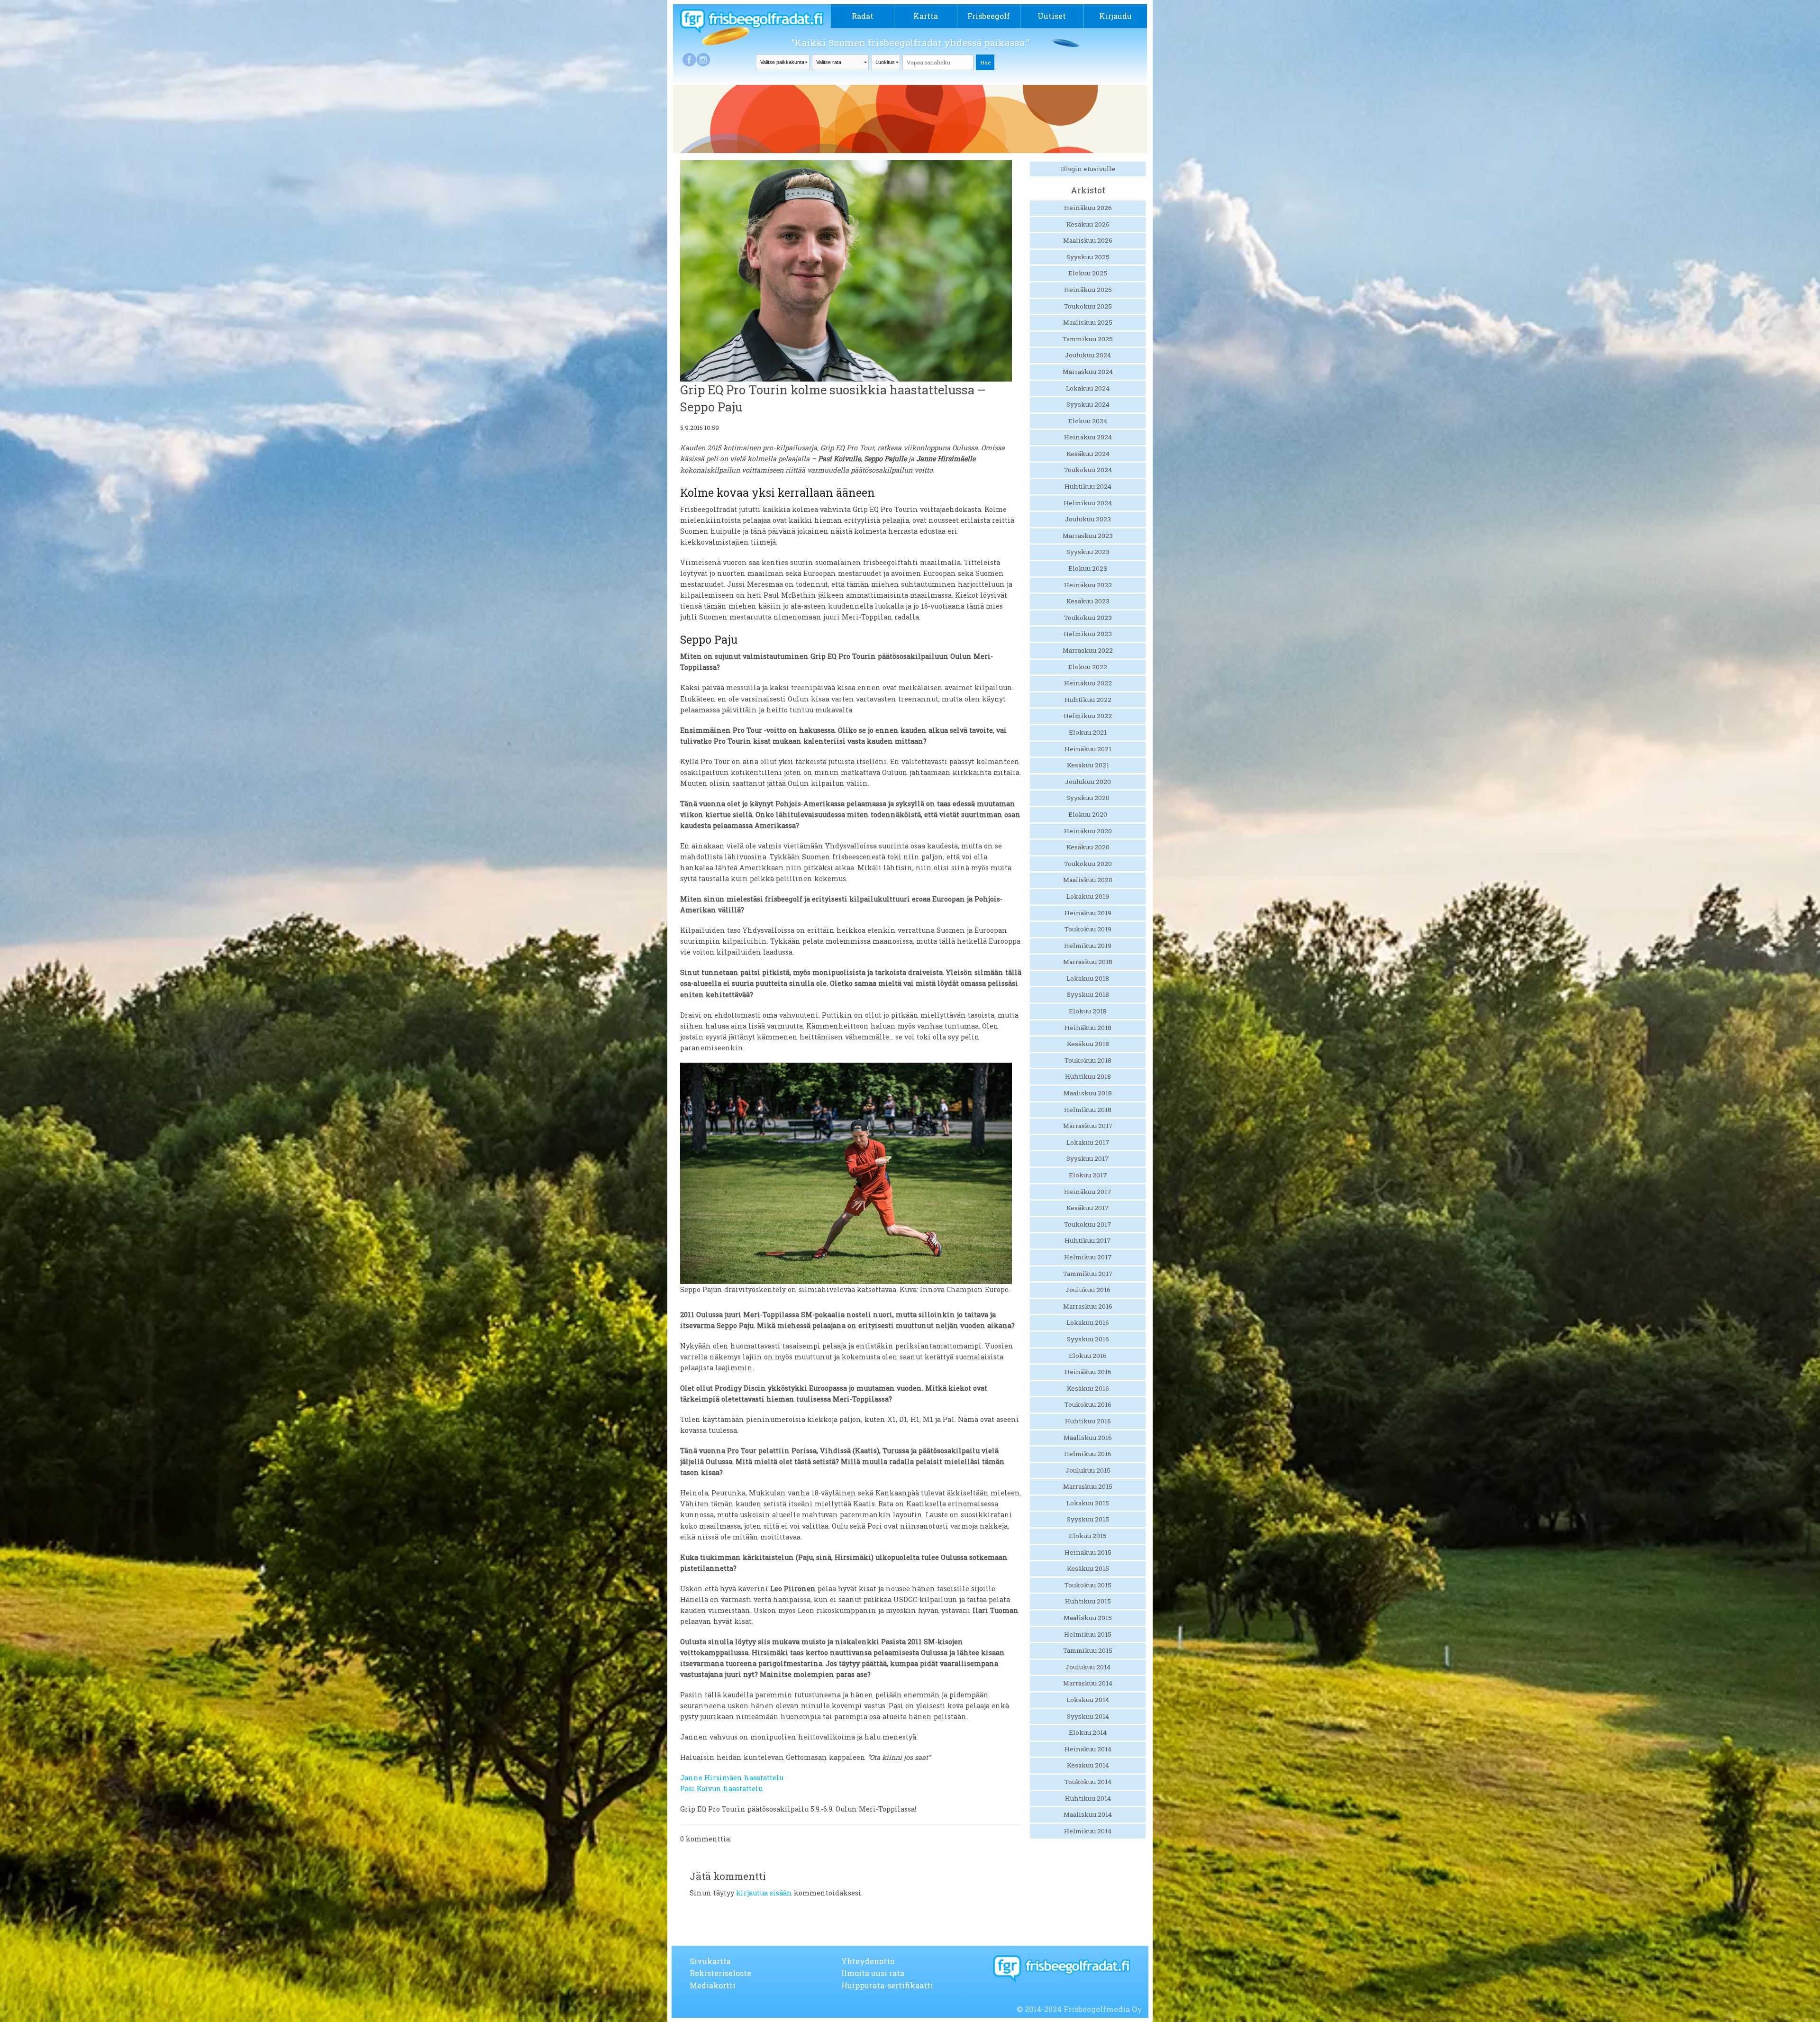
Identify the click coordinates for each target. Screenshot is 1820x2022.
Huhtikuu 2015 (1088, 1601)
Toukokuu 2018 (1088, 1060)
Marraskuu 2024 (1088, 372)
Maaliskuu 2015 (1088, 1618)
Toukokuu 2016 (1088, 1404)
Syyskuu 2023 (1088, 552)
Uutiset (1052, 16)
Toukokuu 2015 (1088, 1585)
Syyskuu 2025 (1088, 257)
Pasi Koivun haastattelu (721, 1789)
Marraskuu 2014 (1088, 1683)
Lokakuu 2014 (1088, 1700)
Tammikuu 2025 (1088, 339)
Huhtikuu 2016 (1088, 1421)
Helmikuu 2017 (1088, 1257)
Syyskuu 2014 (1088, 1716)
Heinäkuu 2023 (1088, 585)
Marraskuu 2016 (1088, 1306)
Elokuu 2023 (1088, 568)
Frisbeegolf (989, 16)
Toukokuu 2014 (1088, 1782)
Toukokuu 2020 (1088, 864)
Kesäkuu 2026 (1088, 224)
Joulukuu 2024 (1088, 355)
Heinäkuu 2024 (1088, 437)
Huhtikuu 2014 (1088, 1798)
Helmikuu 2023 (1088, 634)
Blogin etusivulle (1088, 169)
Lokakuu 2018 (1088, 978)
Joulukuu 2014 (1088, 1667)
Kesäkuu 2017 (1088, 1208)
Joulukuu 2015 (1088, 1470)
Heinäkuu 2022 (1088, 683)
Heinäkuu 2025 (1088, 290)
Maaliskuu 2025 (1088, 322)
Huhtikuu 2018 (1088, 1076)
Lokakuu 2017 (1088, 1142)
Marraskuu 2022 (1088, 650)
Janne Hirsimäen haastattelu (732, 1778)
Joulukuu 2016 (1088, 1290)
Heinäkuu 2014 (1088, 1749)
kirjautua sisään (764, 1893)
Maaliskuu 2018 (1088, 1093)
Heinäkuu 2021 (1088, 749)
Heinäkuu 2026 (1088, 208)
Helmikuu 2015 (1088, 1634)
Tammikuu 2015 (1088, 1650)
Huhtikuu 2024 (1088, 486)
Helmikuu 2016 (1088, 1454)
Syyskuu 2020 (1088, 798)
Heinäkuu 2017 (1088, 1192)
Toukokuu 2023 (1088, 618)
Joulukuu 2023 (1088, 519)
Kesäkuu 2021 (1088, 765)
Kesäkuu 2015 (1088, 1568)
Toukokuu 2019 (1088, 929)
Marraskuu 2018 (1088, 962)
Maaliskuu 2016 (1088, 1438)
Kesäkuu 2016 (1088, 1388)
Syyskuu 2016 (1088, 1339)
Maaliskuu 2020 (1088, 880)
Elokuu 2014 (1088, 1732)
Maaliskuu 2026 (1088, 240)
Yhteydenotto (868, 1961)
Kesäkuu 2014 (1088, 1765)
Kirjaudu (1115, 16)
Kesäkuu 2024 (1088, 454)
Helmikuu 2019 (1088, 946)
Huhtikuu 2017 (1088, 1240)
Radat (863, 16)
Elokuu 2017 (1088, 1175)
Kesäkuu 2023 (1088, 601)
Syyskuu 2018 (1088, 994)
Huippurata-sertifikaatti (887, 1985)
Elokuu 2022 (1088, 667)
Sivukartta (710, 1961)
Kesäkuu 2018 (1088, 1044)
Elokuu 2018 (1088, 1011)
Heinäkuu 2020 (1088, 831)
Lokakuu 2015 (1088, 1503)
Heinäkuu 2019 (1088, 913)
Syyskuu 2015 (1088, 1519)
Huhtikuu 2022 (1088, 700)
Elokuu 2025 (1088, 273)
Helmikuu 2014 (1088, 1831)
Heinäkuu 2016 (1088, 1372)
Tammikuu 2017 (1088, 1274)
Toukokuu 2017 (1088, 1224)
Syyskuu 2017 (1088, 1158)
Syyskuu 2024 (1088, 404)
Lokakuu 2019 (1088, 896)
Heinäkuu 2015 (1088, 1552)
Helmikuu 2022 (1088, 716)
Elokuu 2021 (1088, 732)
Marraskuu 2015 (1088, 1486)
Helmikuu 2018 (1088, 1110)
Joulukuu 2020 (1088, 782)
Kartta (926, 16)
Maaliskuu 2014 (1088, 1814)
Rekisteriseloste (720, 1973)
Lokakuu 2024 (1088, 388)
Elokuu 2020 (1088, 814)
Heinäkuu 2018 (1088, 1028)
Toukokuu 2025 (1088, 306)
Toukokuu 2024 (1088, 470)
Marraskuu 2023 (1088, 536)
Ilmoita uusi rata (873, 1973)
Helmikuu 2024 (1088, 503)
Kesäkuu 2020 (1088, 847)
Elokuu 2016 (1088, 1356)
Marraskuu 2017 (1088, 1126)
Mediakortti (713, 1985)
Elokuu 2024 (1088, 421)
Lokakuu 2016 (1088, 1322)
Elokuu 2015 (1088, 1536)
